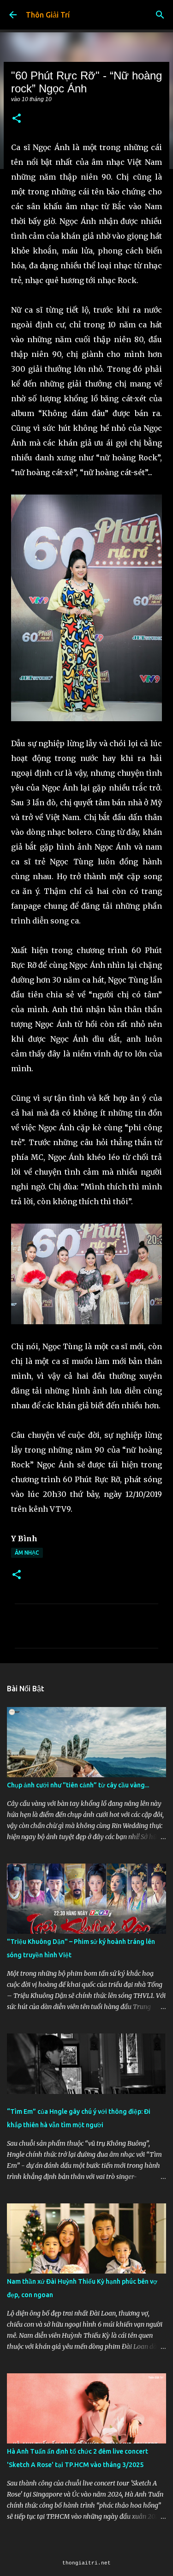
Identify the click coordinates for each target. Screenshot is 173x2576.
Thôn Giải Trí (48, 15)
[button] (17, 119)
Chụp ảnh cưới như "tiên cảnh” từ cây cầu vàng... (78, 1785)
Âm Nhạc (27, 1553)
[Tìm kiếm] (160, 15)
